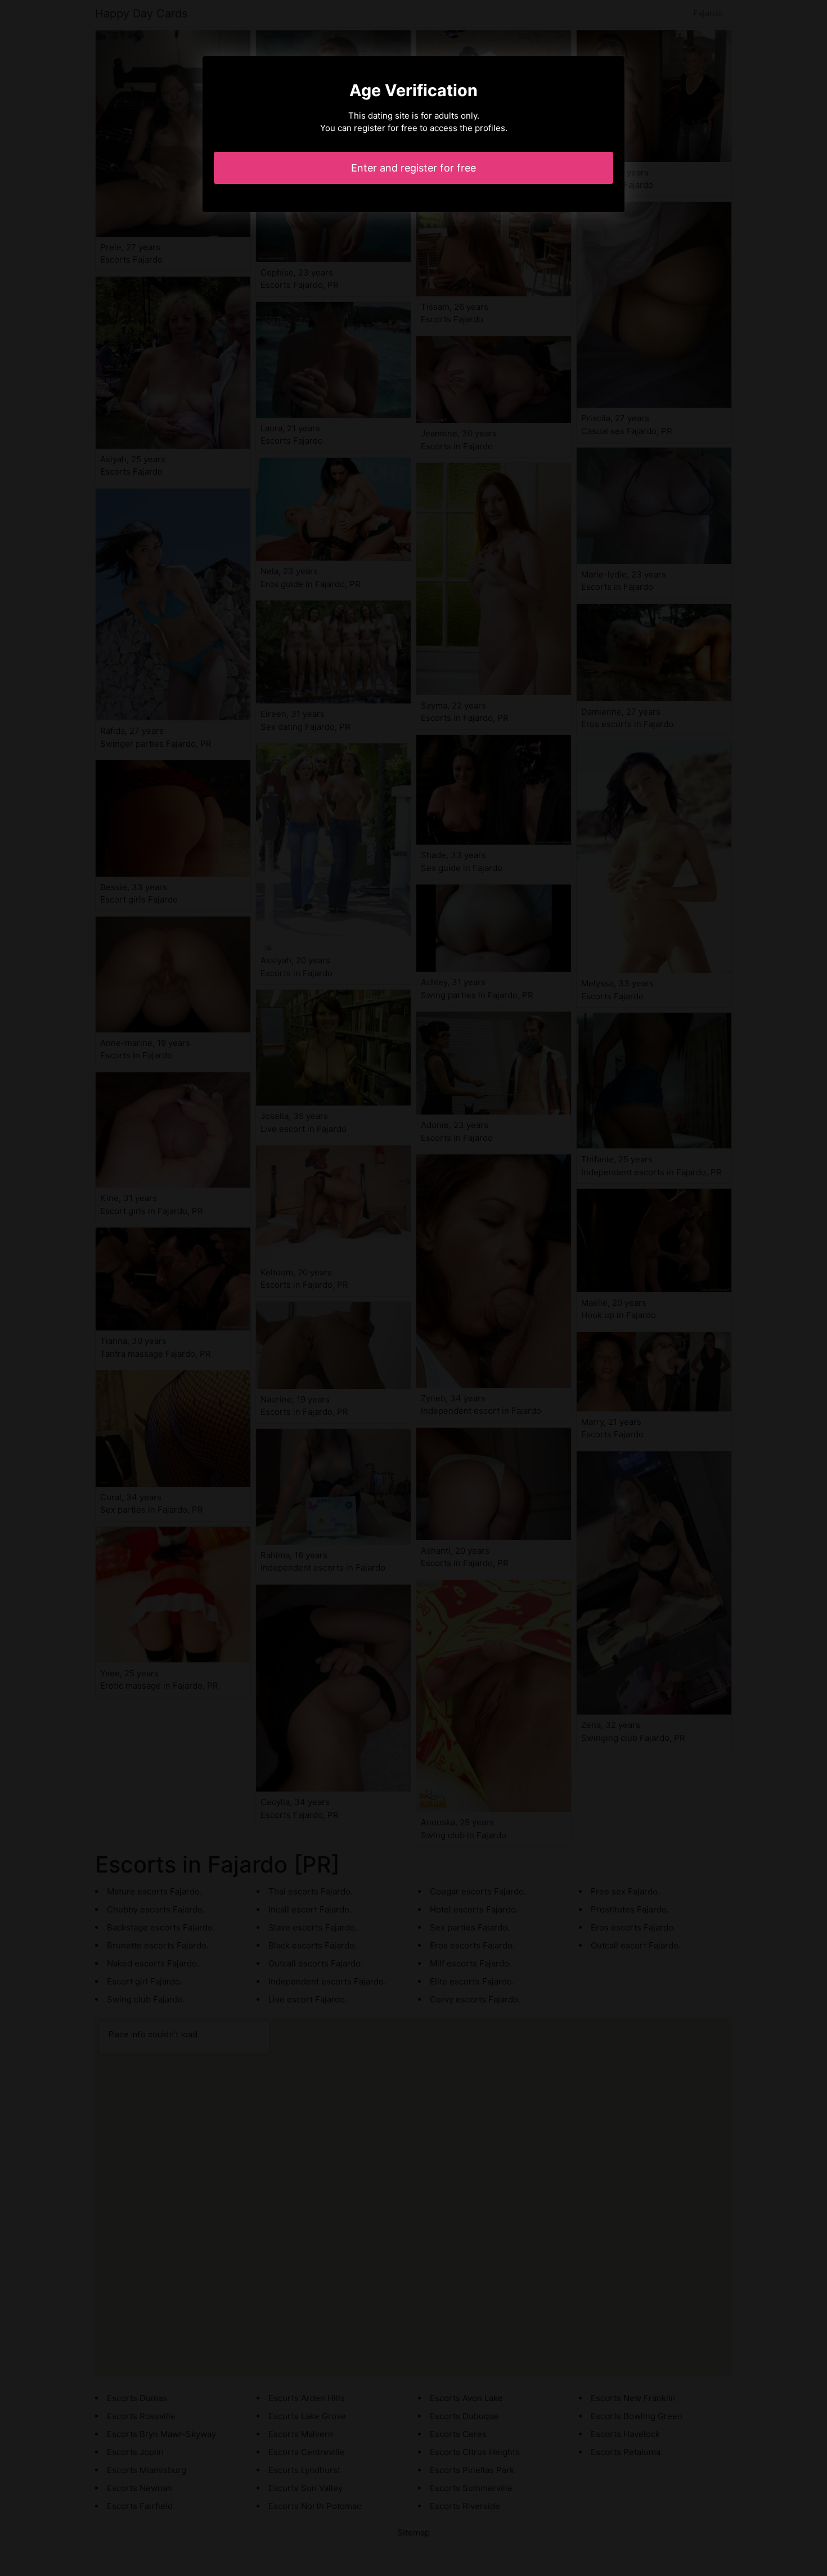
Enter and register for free (414, 168)
